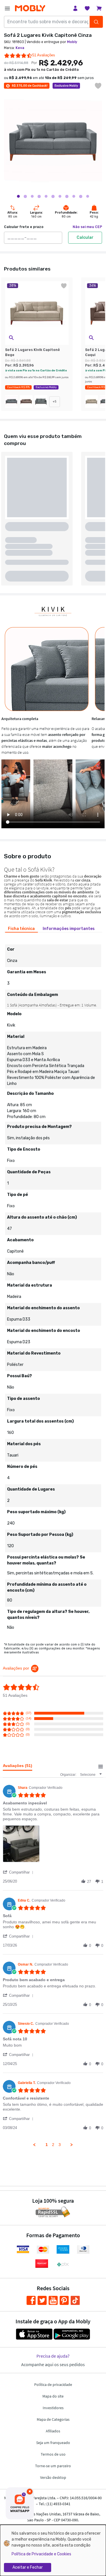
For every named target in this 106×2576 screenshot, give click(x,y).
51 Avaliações (44, 55)
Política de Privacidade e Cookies (41, 2554)
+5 (55, 402)
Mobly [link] (72, 42)
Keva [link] (20, 48)
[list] (53, 1845)
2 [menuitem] (53, 2145)
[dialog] (53, 2550)
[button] (11, 338)
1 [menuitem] (47, 2145)
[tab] (21, 929)
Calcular (85, 238)
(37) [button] (29, 1713)
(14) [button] (29, 1718)
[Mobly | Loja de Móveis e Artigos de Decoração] (30, 8)
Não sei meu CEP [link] (87, 227)
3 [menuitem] (60, 2145)
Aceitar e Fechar (28, 2567)
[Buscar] (96, 22)
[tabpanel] (53, 1285)
